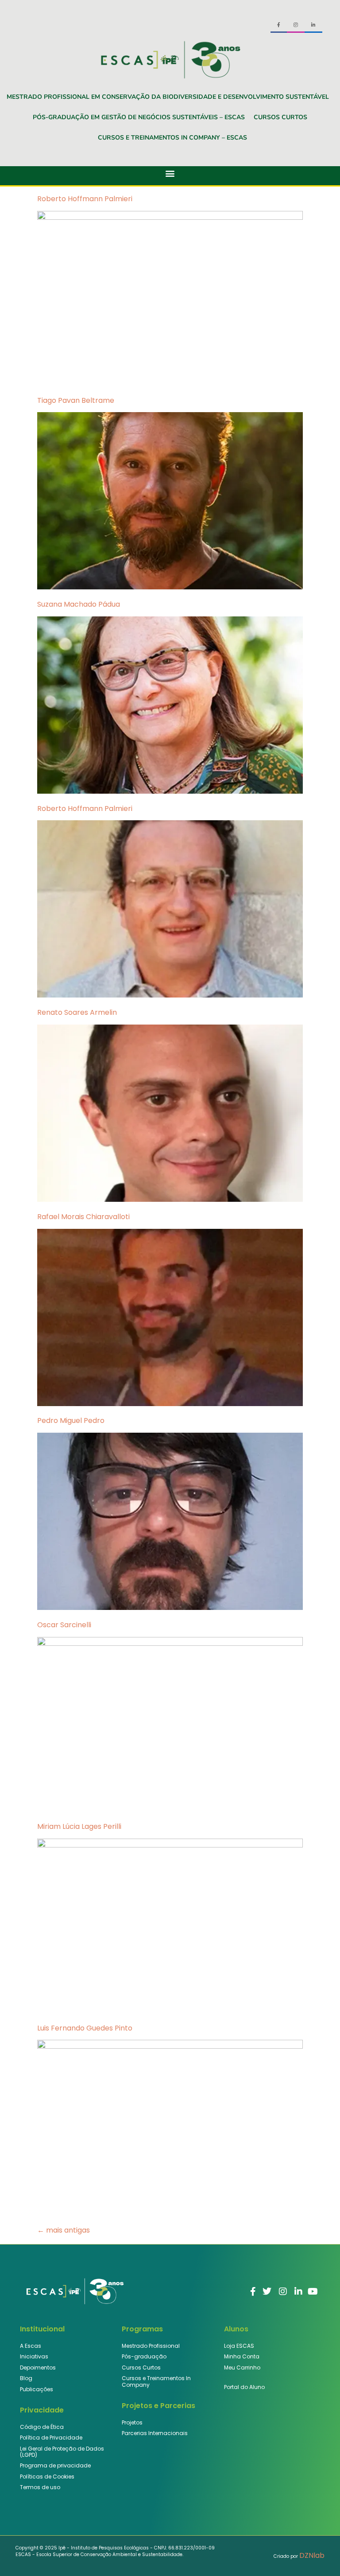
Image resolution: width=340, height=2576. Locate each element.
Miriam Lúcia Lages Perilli (79, 1826)
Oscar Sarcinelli (64, 1625)
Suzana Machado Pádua (79, 604)
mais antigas (64, 2230)
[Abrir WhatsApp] (318, 2554)
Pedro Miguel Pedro (71, 1421)
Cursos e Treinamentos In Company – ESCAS (172, 138)
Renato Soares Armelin (77, 1012)
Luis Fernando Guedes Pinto (85, 2028)
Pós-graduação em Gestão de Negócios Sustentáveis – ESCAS (139, 117)
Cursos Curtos (280, 117)
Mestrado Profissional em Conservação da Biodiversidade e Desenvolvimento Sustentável (168, 97)
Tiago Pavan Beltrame (76, 400)
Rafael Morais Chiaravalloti (83, 1217)
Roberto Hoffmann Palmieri (85, 199)
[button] (170, 173)
